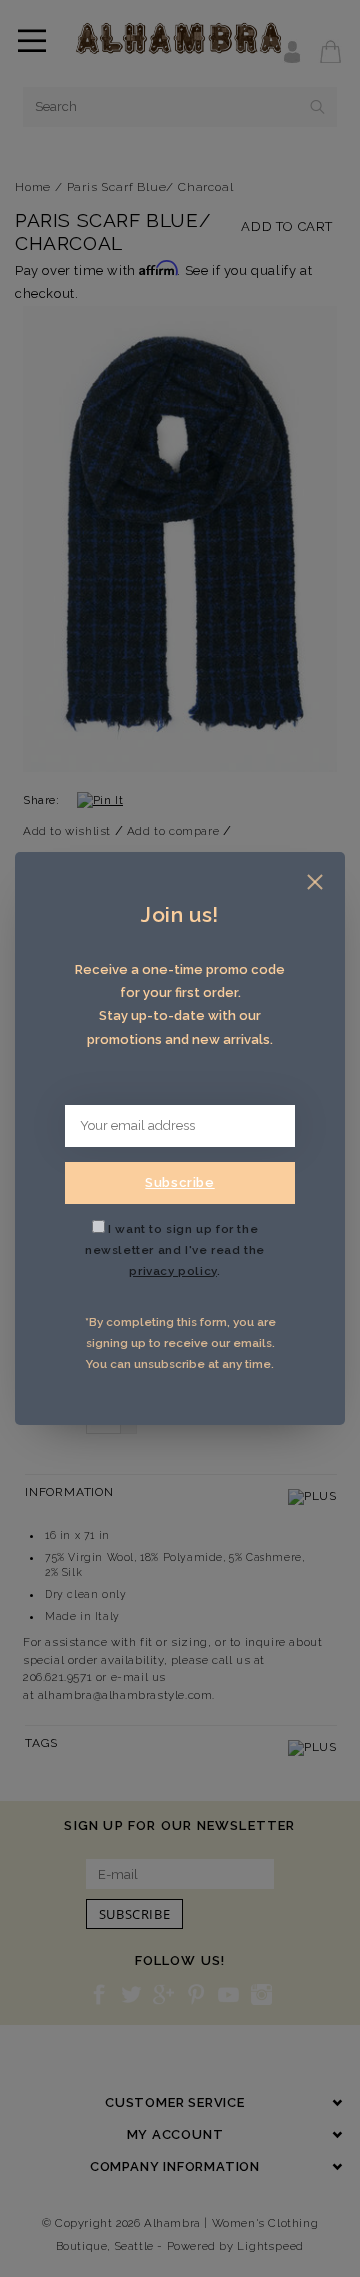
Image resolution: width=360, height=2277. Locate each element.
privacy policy (172, 1271)
